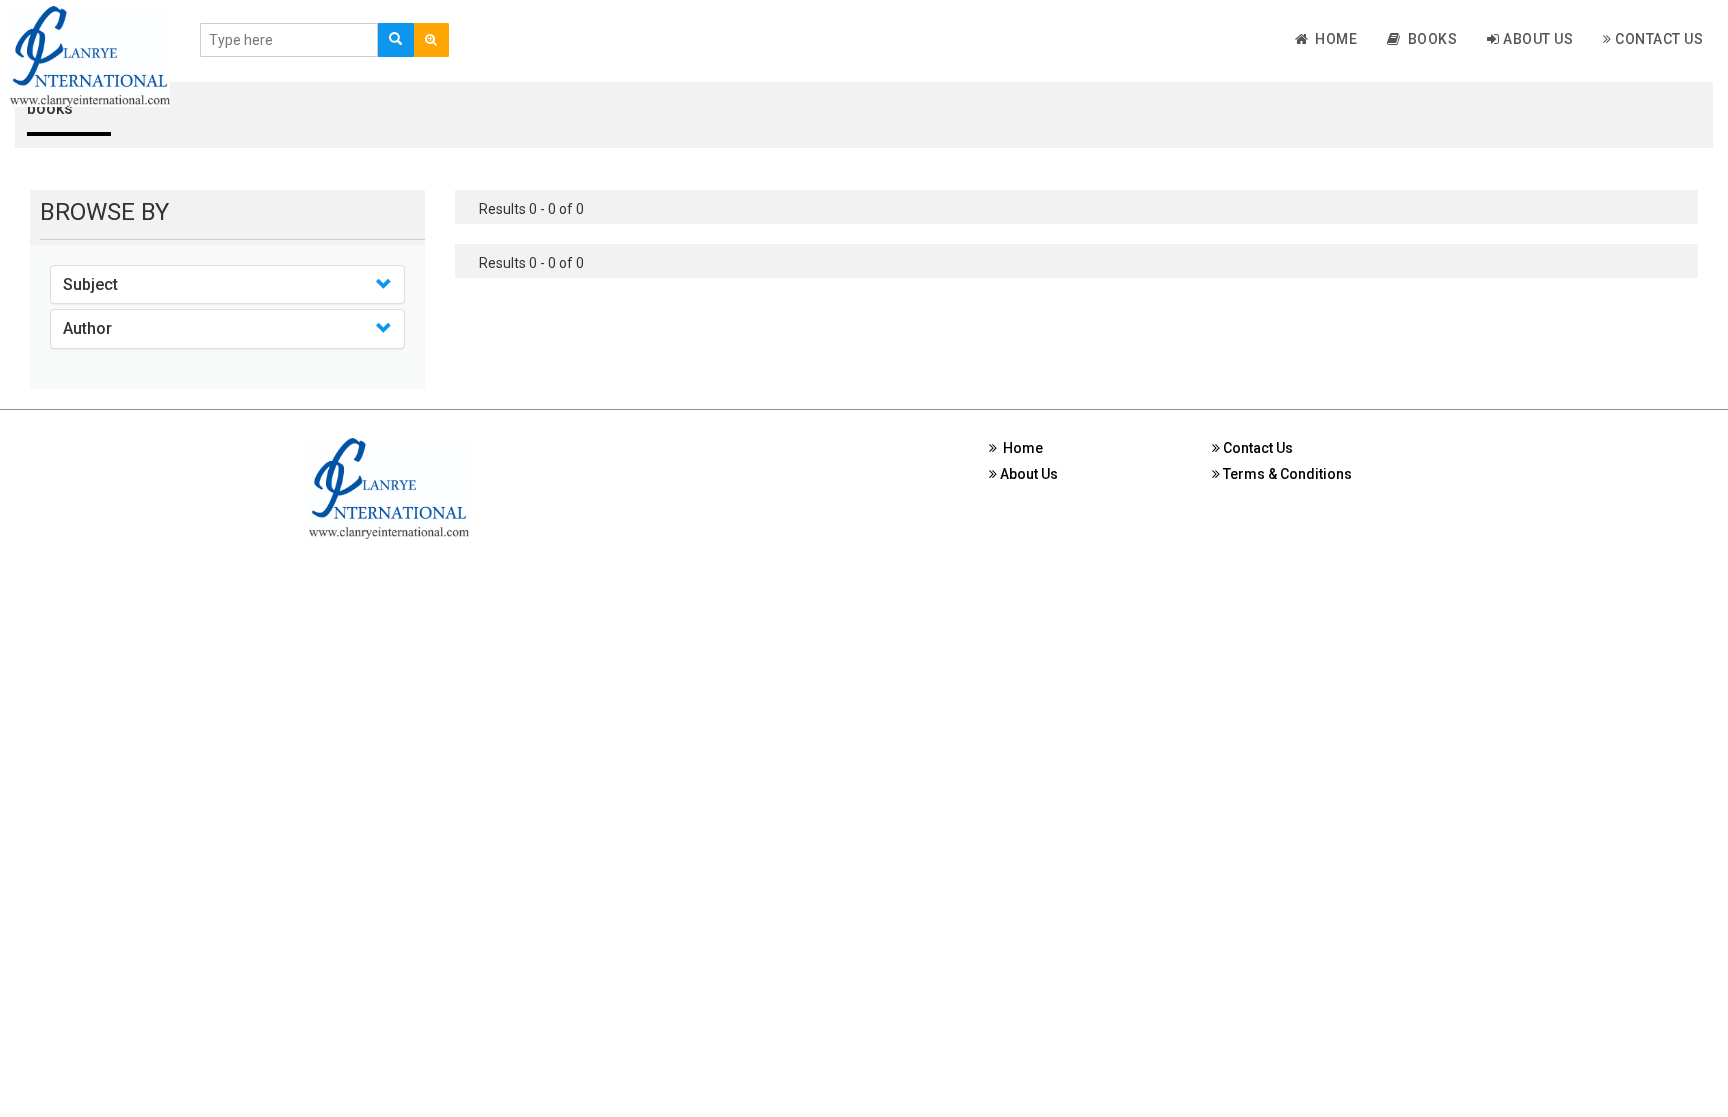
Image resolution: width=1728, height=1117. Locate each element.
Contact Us (1658, 39)
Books (1429, 39)
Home (1332, 39)
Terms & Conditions (1286, 474)
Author (87, 328)
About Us (1537, 39)
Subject (90, 284)
